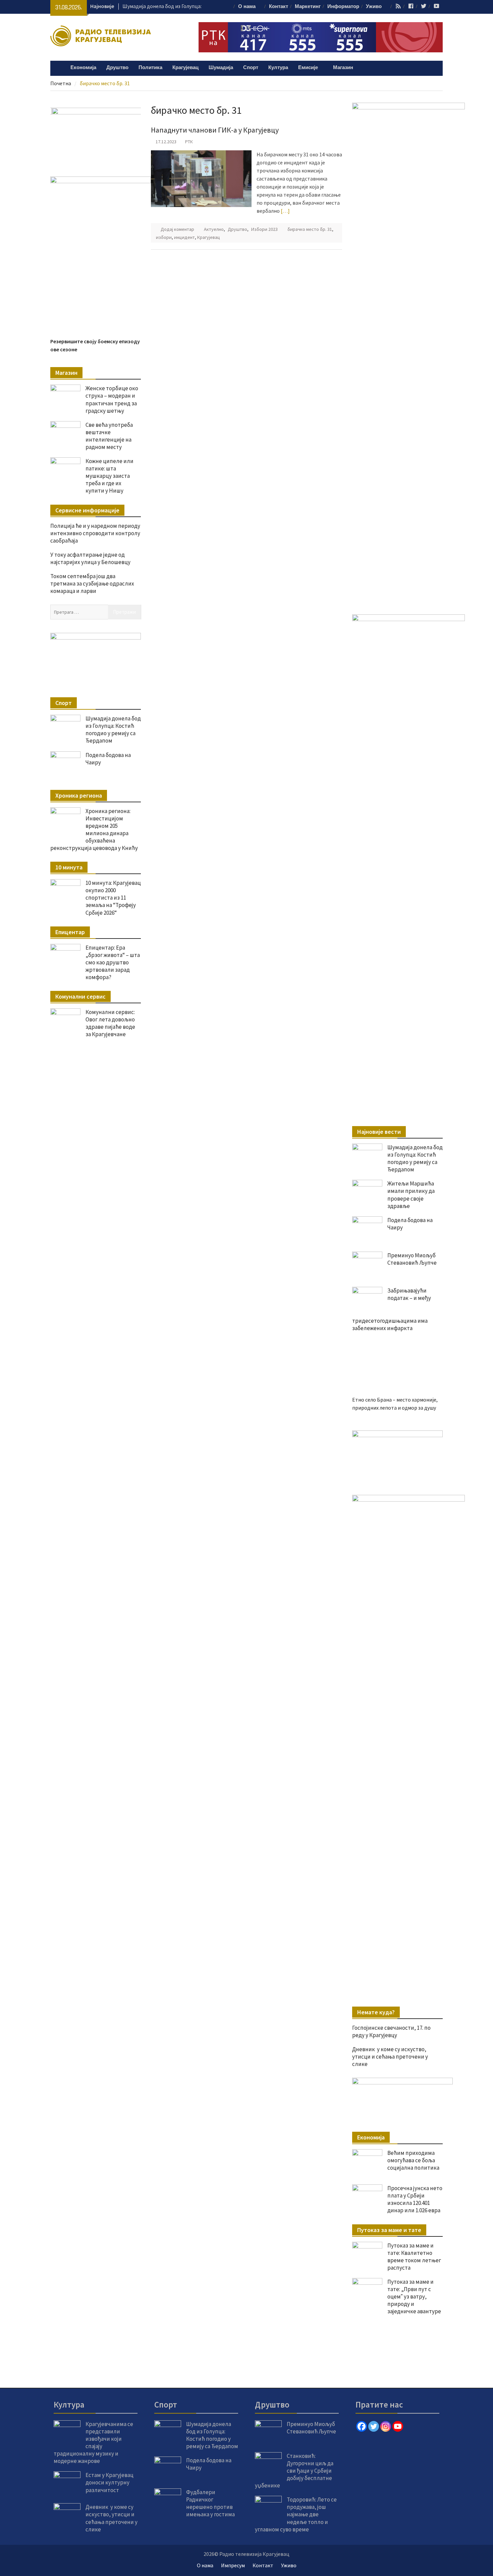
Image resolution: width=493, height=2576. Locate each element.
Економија (83, 68)
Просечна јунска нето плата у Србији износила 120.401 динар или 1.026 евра (415, 2199)
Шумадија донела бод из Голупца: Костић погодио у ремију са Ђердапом (415, 1158)
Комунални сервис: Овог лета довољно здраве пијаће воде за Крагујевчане (110, 1925)
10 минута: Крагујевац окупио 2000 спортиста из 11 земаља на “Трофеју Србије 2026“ (113, 1800)
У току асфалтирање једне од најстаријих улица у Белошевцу (90, 1461)
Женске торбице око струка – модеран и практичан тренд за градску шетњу (112, 1302)
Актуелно (214, 229)
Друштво (117, 68)
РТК (189, 142)
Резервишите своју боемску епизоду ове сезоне (109, 1252)
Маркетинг (308, 7)
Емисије (308, 68)
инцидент (184, 237)
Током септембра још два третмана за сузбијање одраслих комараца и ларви (92, 1486)
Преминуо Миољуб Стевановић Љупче (412, 1259)
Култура (278, 68)
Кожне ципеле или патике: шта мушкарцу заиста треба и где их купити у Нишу (109, 1378)
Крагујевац (185, 68)
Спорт (251, 68)
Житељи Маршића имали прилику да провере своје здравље (411, 1195)
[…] (285, 211)
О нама (247, 7)
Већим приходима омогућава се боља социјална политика (413, 2160)
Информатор (343, 7)
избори (164, 237)
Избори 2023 (264, 229)
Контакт (279, 7)
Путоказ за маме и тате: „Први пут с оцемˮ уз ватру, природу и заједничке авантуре (414, 2296)
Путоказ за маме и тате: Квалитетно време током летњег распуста (414, 2257)
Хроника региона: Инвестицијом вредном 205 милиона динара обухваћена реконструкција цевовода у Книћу (94, 1732)
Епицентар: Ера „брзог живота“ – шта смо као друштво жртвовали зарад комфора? (113, 1865)
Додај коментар (177, 229)
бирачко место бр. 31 (310, 229)
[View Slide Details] (397, 1456)
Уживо (374, 7)
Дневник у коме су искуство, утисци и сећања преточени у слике (390, 2057)
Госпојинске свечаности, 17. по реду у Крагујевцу (391, 2031)
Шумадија (221, 68)
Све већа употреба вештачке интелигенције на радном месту (109, 1338)
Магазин (343, 68)
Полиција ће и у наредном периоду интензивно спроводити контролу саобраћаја (95, 1435)
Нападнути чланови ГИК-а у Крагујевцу (215, 130)
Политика (150, 68)
